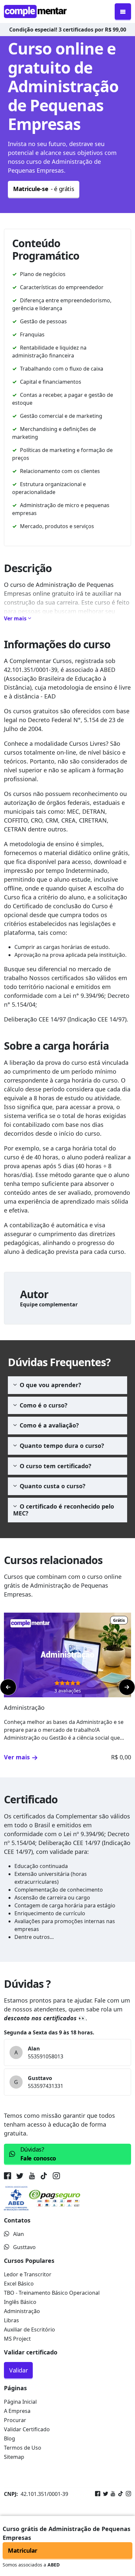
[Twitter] (104, 2494)
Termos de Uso (23, 2448)
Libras (11, 2320)
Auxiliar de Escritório (29, 2329)
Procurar (15, 2420)
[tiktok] (44, 2177)
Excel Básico (19, 2284)
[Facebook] (98, 2494)
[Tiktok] (119, 2494)
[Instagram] (127, 2494)
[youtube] (32, 2177)
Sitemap (14, 2457)
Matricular (23, 2550)
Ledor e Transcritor (28, 2274)
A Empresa (17, 2411)
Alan (19, 2234)
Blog (10, 2438)
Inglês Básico (20, 2302)
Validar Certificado (27, 2429)
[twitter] (20, 2177)
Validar (18, 2370)
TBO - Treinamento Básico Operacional (52, 2293)
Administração (22, 2311)
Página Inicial (20, 2402)
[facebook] (9, 2177)
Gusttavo (24, 2247)
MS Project (17, 2339)
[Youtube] (112, 2494)
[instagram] (56, 2177)
